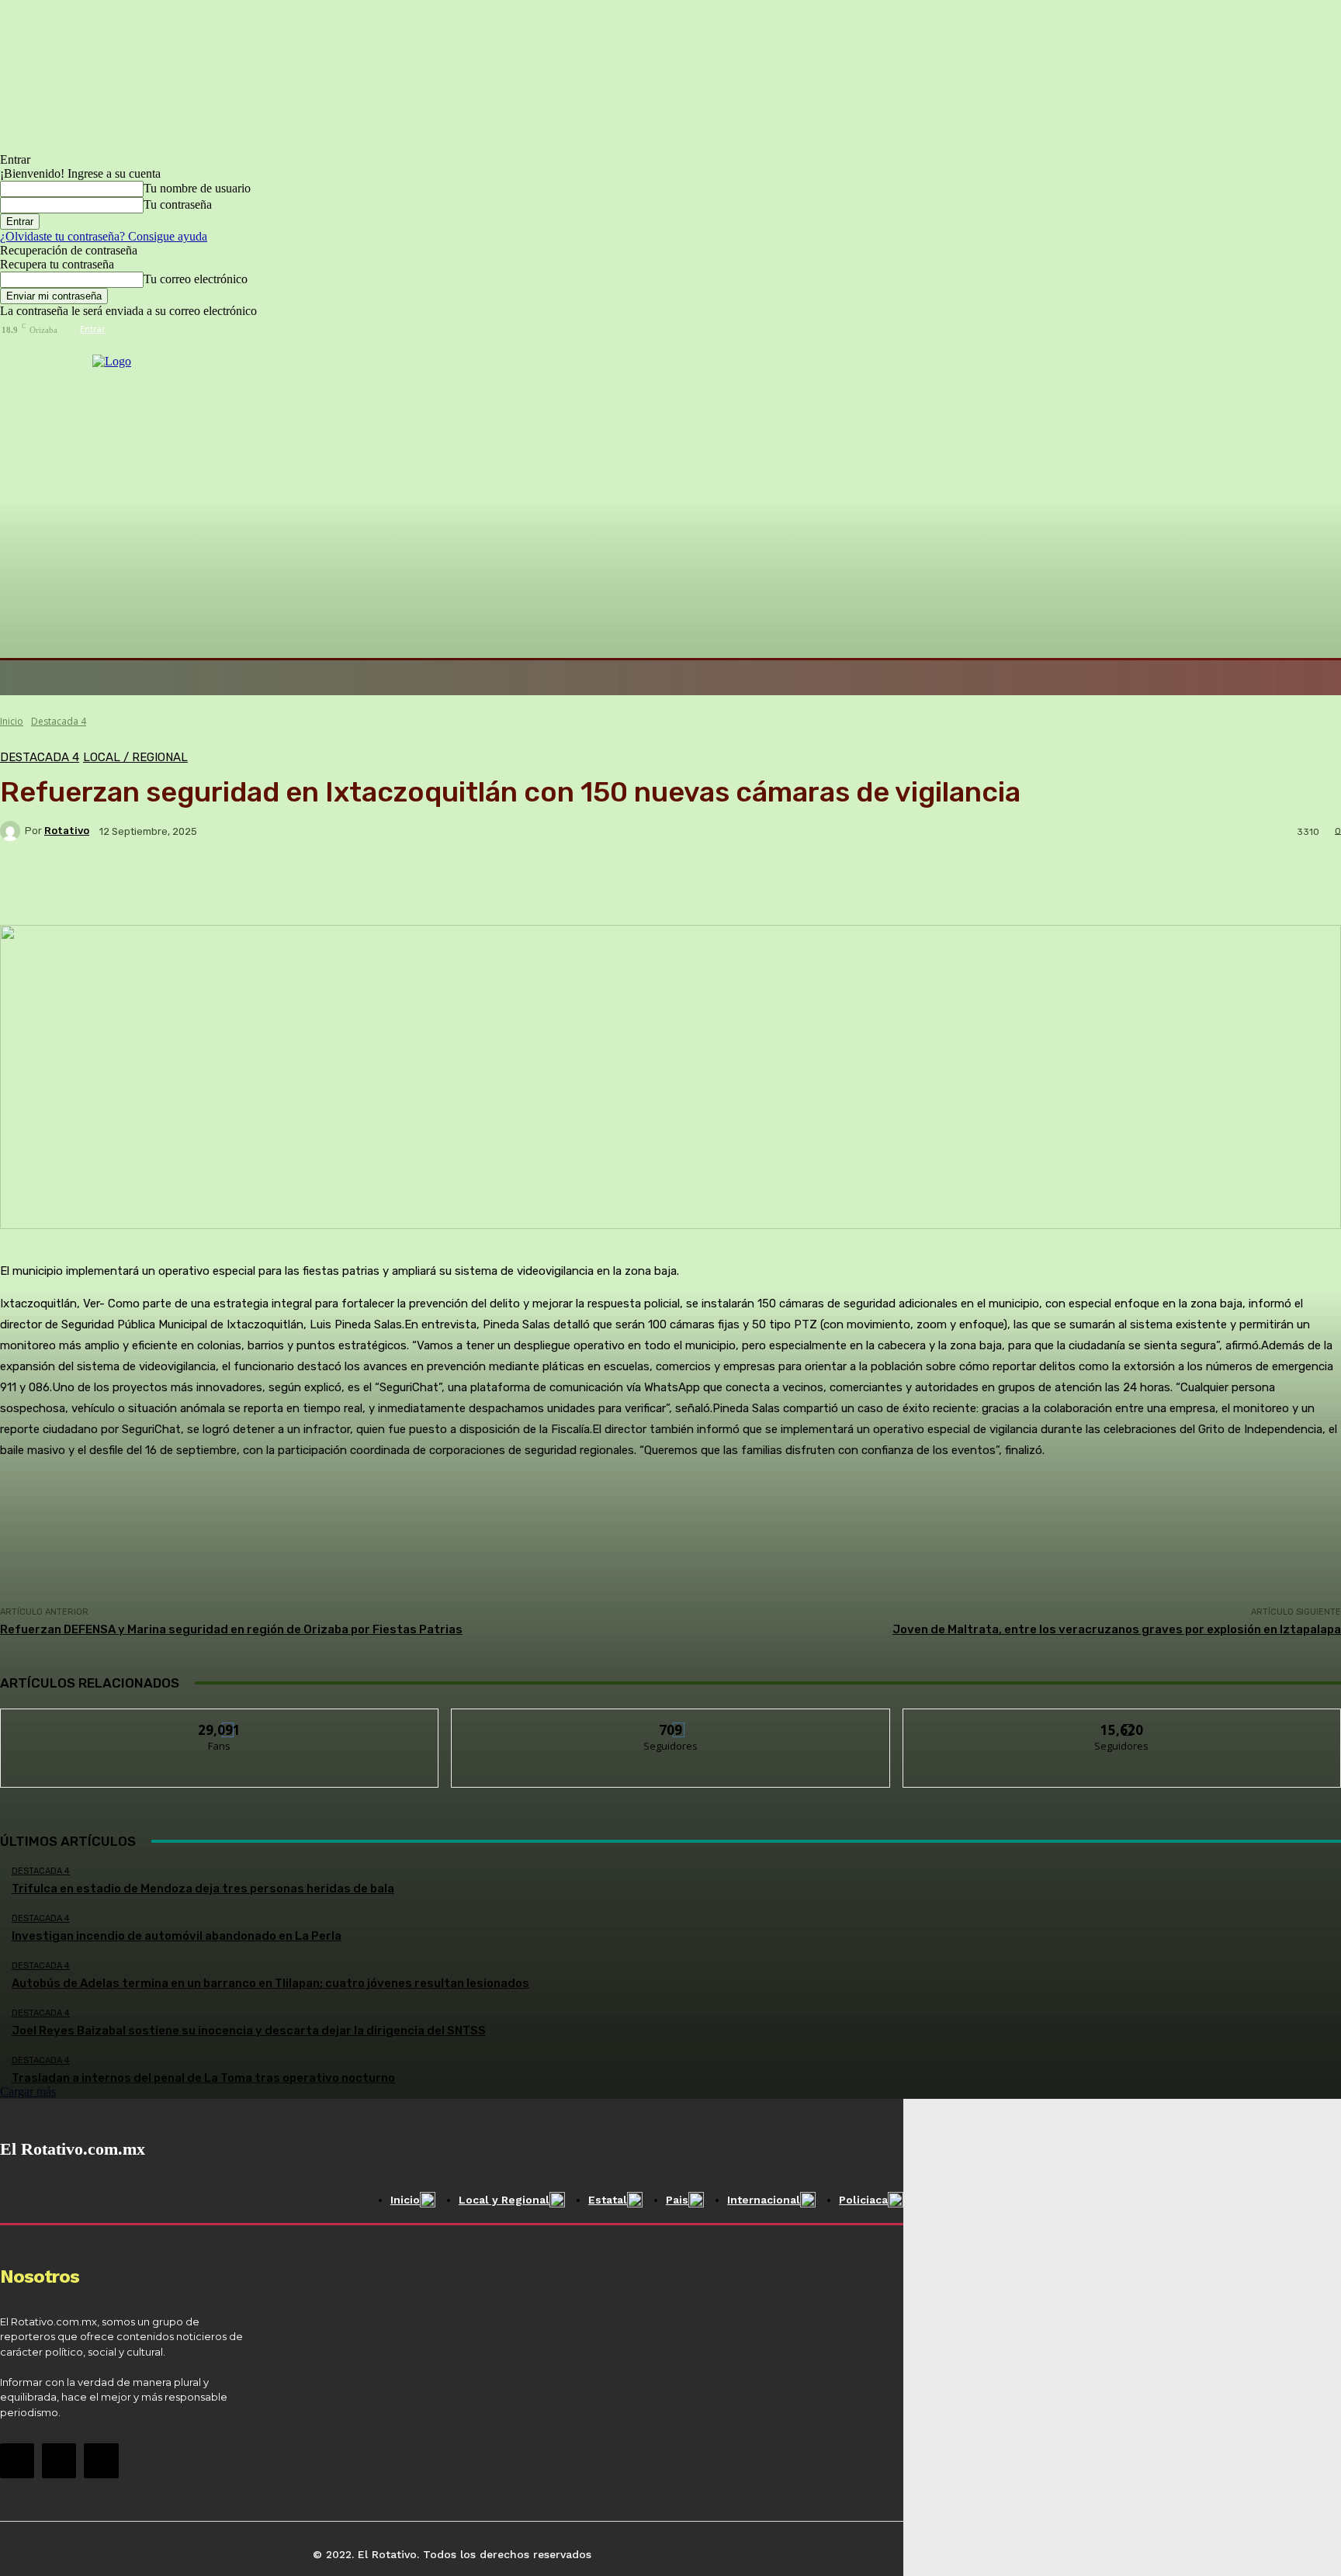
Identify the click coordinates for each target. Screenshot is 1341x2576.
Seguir (671, 1721)
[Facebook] (17, 2460)
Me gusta (220, 1721)
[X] (101, 2460)
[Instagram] (59, 2460)
